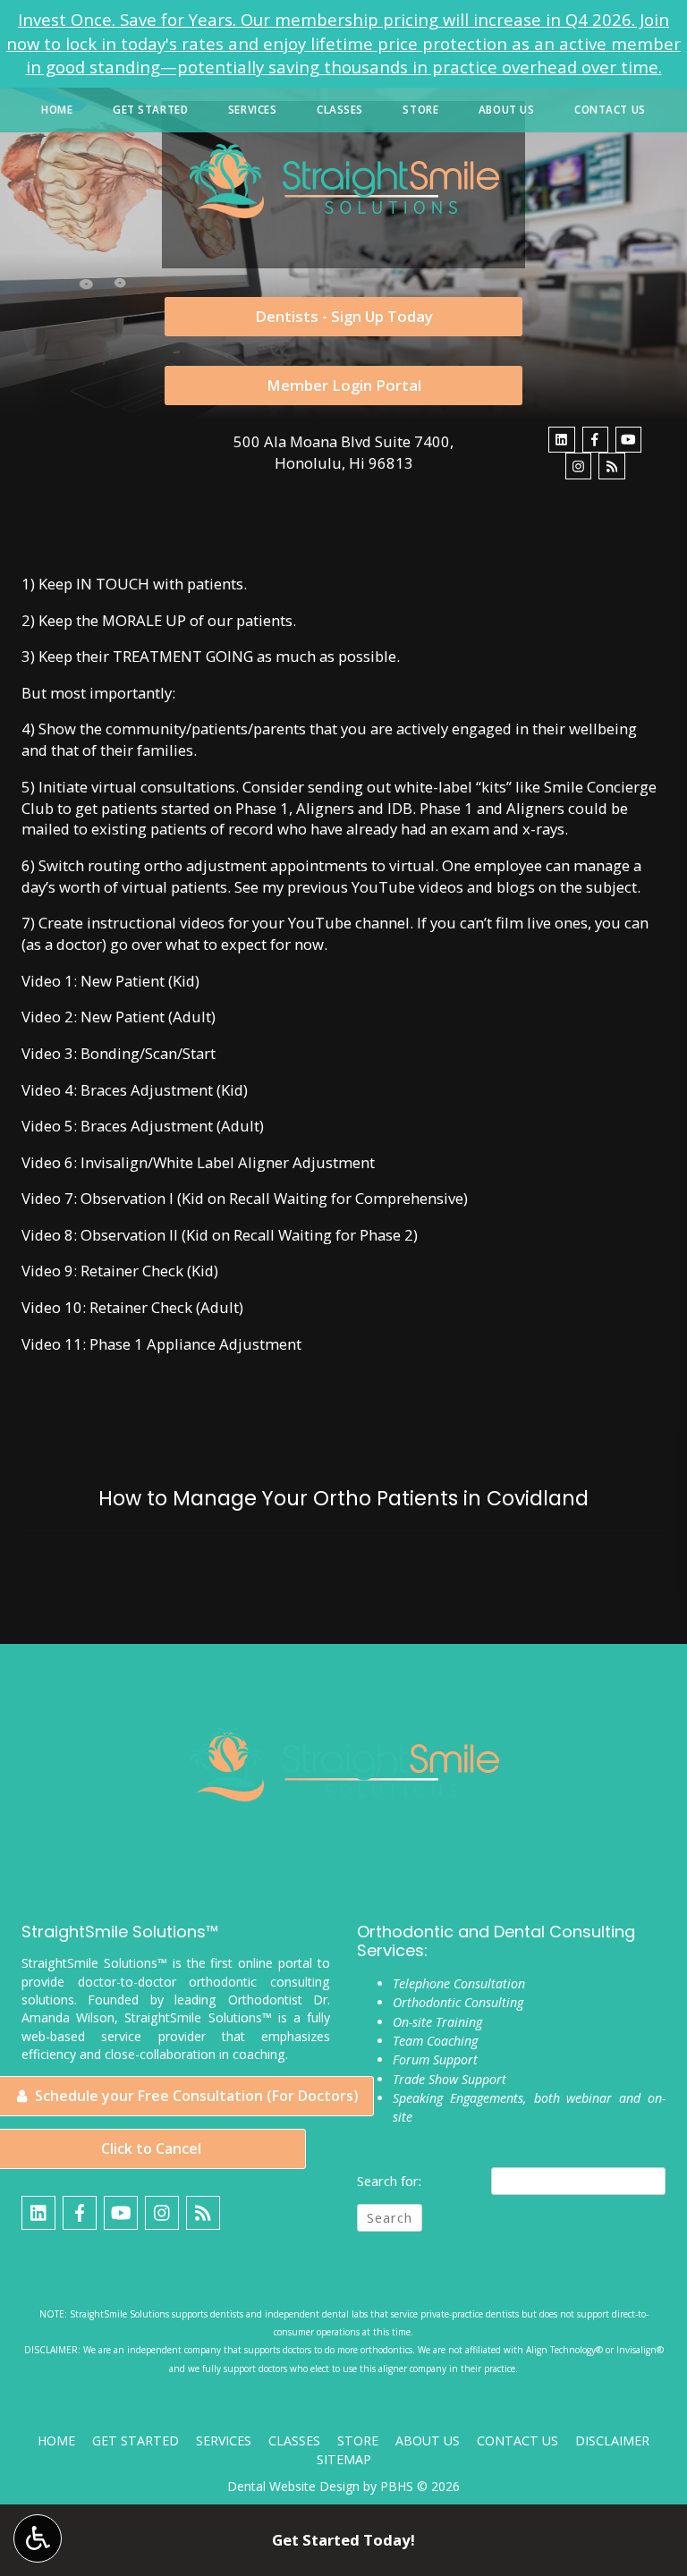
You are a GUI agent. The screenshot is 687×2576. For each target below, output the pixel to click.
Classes (340, 110)
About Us (507, 110)
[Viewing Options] (38, 2538)
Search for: (389, 2181)
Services (253, 110)
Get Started (150, 110)
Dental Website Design (293, 2486)
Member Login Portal (344, 385)
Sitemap (344, 2459)
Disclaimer (612, 2440)
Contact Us (610, 110)
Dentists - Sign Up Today (344, 316)
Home (57, 110)
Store (420, 110)
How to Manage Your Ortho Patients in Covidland (343, 1499)
